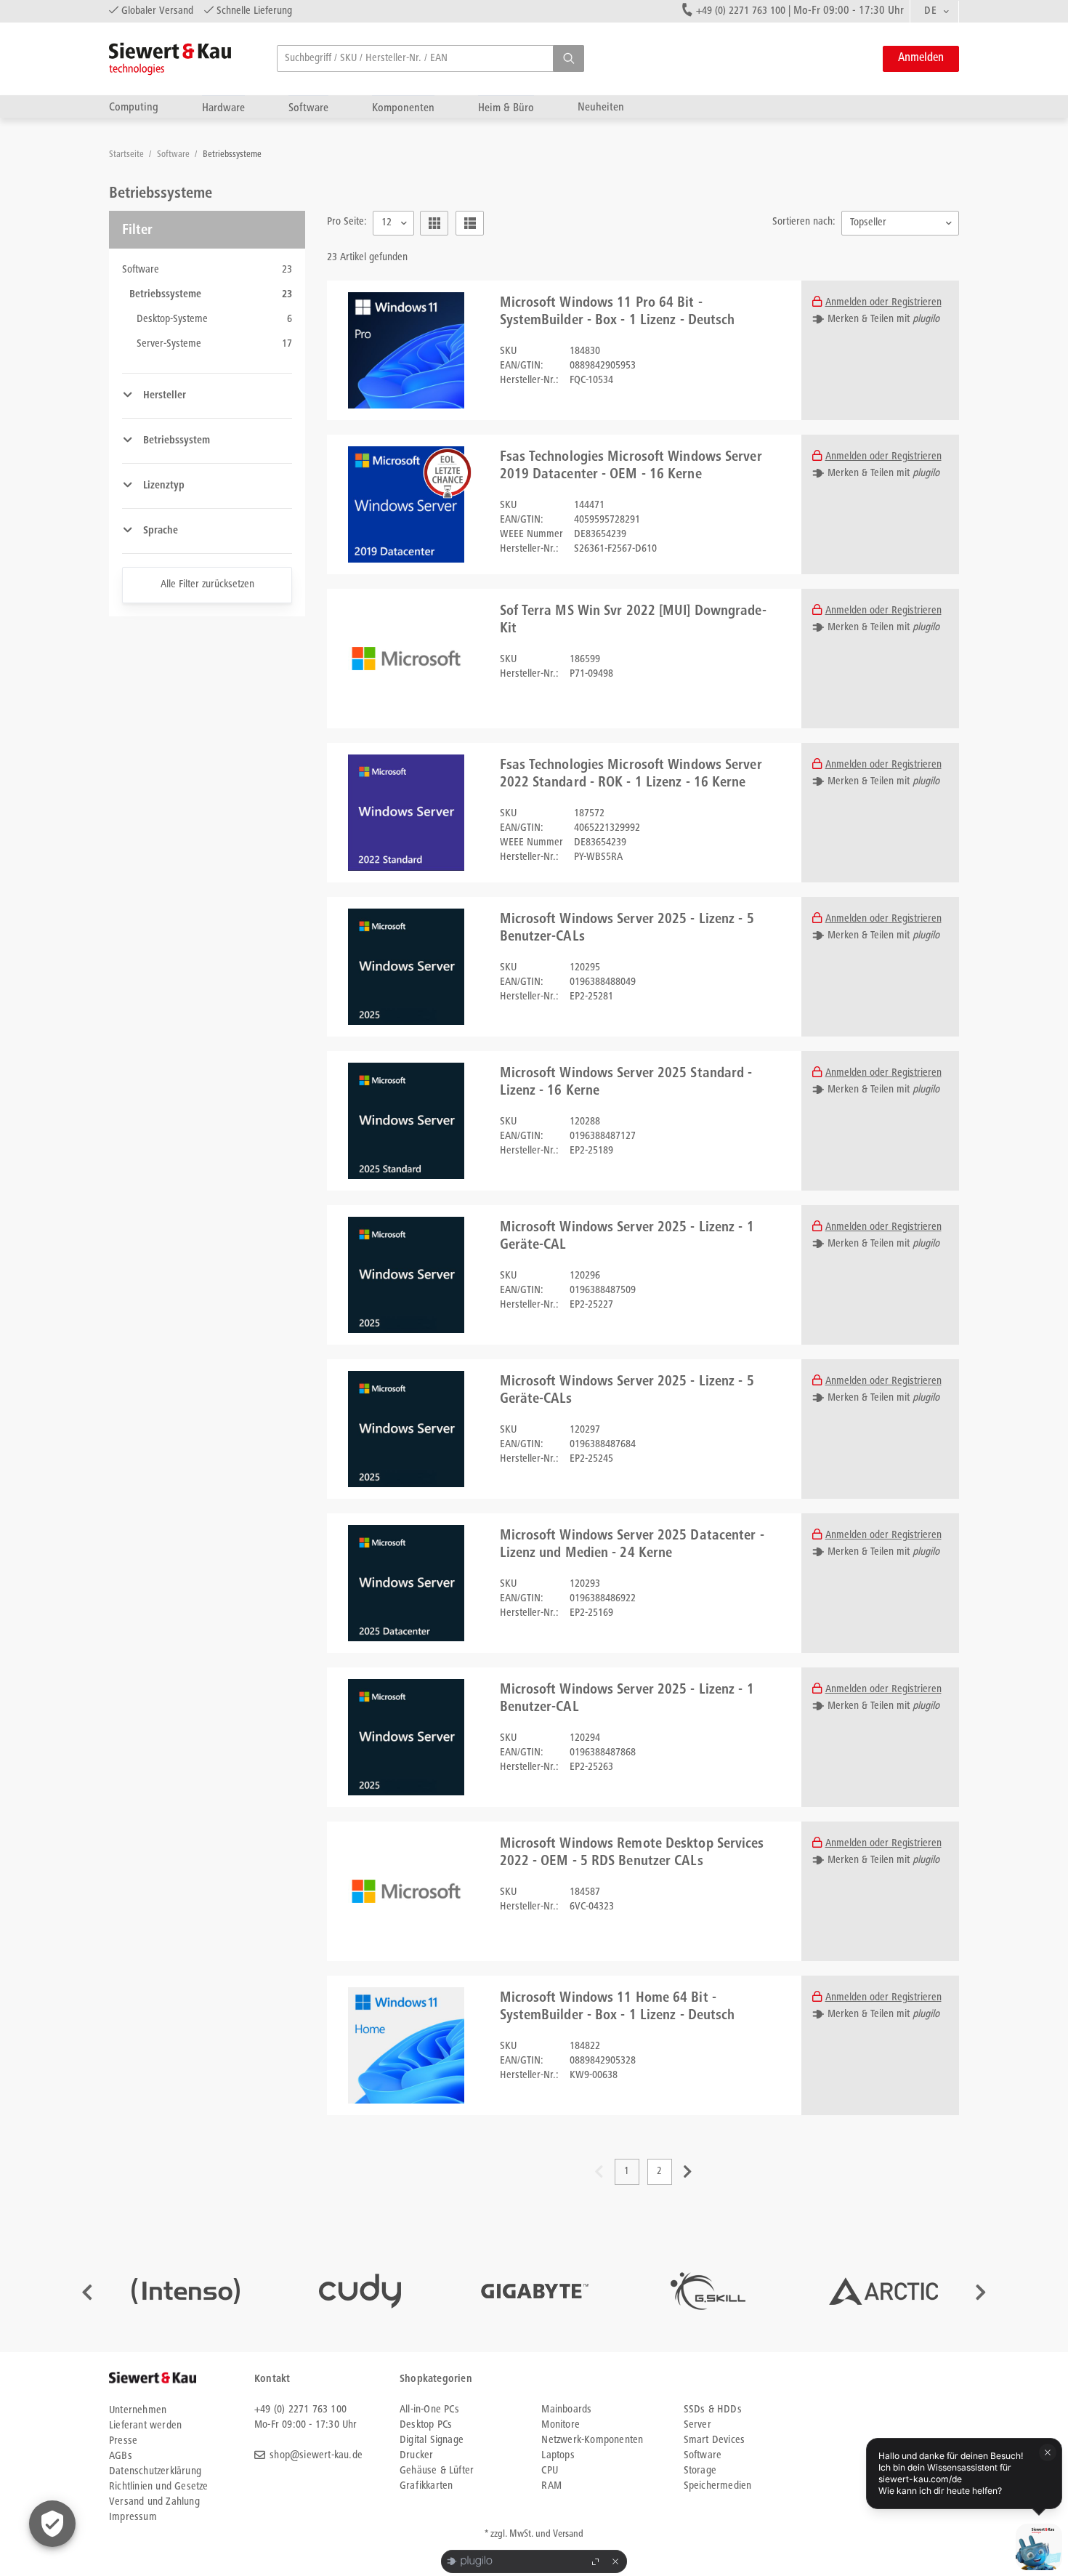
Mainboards (566, 2410)
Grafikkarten (426, 2486)
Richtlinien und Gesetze (159, 2487)
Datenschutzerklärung (155, 2472)
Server (697, 2425)
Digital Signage (432, 2440)
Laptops (558, 2456)
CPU (550, 2471)
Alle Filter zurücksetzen (207, 585)
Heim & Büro (506, 108)
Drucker (416, 2456)
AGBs (121, 2456)
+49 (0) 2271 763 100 (741, 11)
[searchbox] (430, 59)
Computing (134, 107)
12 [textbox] (387, 223)
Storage (700, 2471)
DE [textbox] (930, 11)
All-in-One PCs (429, 2410)
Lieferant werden (145, 2426)
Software (308, 108)
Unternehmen (138, 2411)
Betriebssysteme (232, 155)
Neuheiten (601, 107)
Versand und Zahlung (154, 2502)
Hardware (223, 108)
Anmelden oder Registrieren (883, 303)
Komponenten (403, 108)
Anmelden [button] (921, 59)
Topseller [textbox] (868, 223)
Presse (123, 2441)
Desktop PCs (426, 2425)
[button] (569, 59)
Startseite (128, 155)
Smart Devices (715, 2440)
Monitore (561, 2425)
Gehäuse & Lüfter (437, 2471)
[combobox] (934, 12)
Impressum (133, 2517)
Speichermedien (718, 2486)
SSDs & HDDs (713, 2410)
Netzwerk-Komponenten (592, 2440)
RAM (551, 2486)
